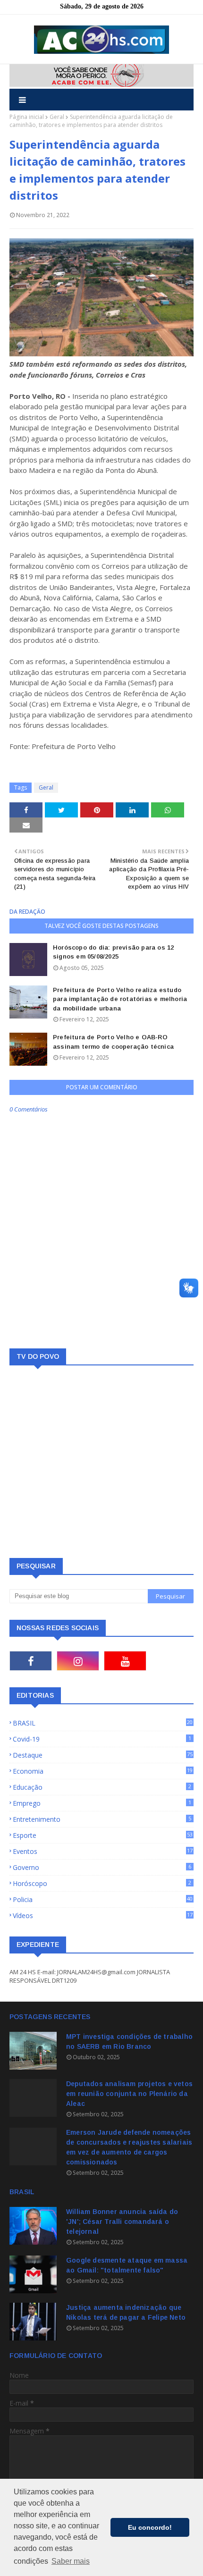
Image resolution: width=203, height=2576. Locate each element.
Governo (102, 1867)
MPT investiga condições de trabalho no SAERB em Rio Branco (129, 2041)
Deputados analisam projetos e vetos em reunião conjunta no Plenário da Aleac (129, 2094)
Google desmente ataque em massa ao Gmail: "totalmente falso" (127, 2265)
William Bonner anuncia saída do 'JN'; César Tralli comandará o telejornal (122, 2222)
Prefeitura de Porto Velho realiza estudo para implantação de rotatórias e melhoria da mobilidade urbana (120, 999)
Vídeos (103, 1915)
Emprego (102, 1803)
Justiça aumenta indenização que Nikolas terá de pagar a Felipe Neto (126, 2312)
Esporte (103, 1835)
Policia (103, 1899)
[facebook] (31, 1661)
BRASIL (103, 1723)
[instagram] (78, 1661)
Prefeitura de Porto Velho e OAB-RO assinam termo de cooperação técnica (113, 1042)
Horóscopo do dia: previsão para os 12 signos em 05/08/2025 (113, 952)
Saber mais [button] (71, 2561)
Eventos (103, 1851)
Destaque (103, 1755)
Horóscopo (102, 1883)
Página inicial (27, 117)
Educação (102, 1787)
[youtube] (125, 1661)
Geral (57, 117)
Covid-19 (102, 1739)
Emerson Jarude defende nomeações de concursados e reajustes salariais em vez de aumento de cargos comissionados (129, 2147)
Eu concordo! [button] (150, 2527)
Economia (103, 1771)
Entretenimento (102, 1819)
